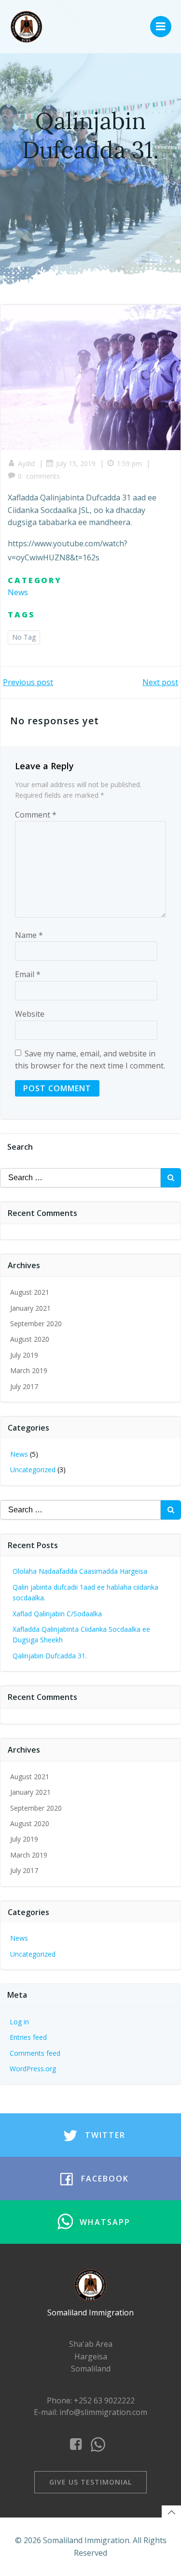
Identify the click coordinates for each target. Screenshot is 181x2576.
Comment (36, 815)
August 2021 (30, 1292)
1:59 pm (129, 463)
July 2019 (24, 1355)
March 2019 (29, 1370)
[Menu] (161, 27)
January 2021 (30, 1308)
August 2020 (30, 1339)
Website (30, 1014)
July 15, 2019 (76, 463)
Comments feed (35, 2053)
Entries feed (28, 2037)
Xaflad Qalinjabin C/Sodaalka (57, 1614)
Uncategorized (33, 1470)
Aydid (26, 463)
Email (28, 974)
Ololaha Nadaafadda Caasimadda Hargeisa (80, 1571)
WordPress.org (33, 2069)
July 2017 (24, 1386)
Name (29, 935)
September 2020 (36, 1324)
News (18, 592)
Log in (19, 2022)
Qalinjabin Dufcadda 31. (50, 1656)
